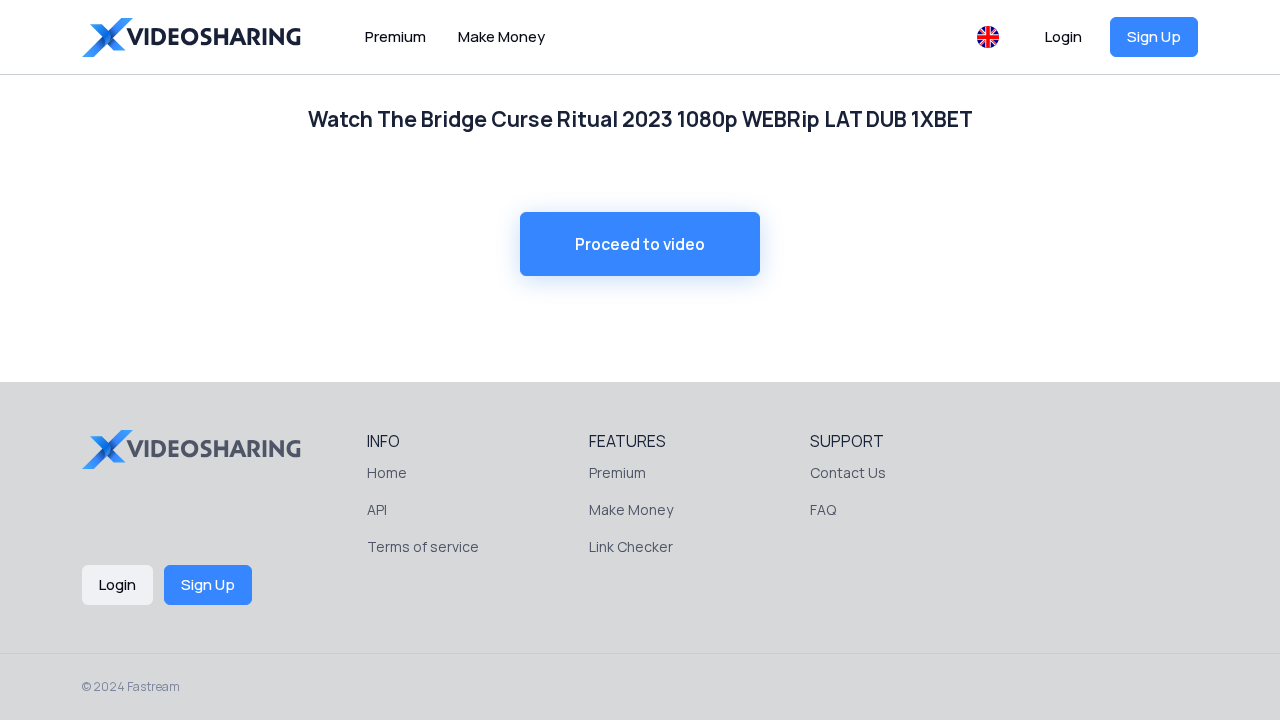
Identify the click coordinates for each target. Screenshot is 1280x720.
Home (387, 472)
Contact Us (848, 472)
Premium (395, 36)
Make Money (501, 36)
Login (1063, 36)
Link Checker (631, 546)
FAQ (823, 509)
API (377, 509)
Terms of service (423, 546)
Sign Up (1154, 36)
